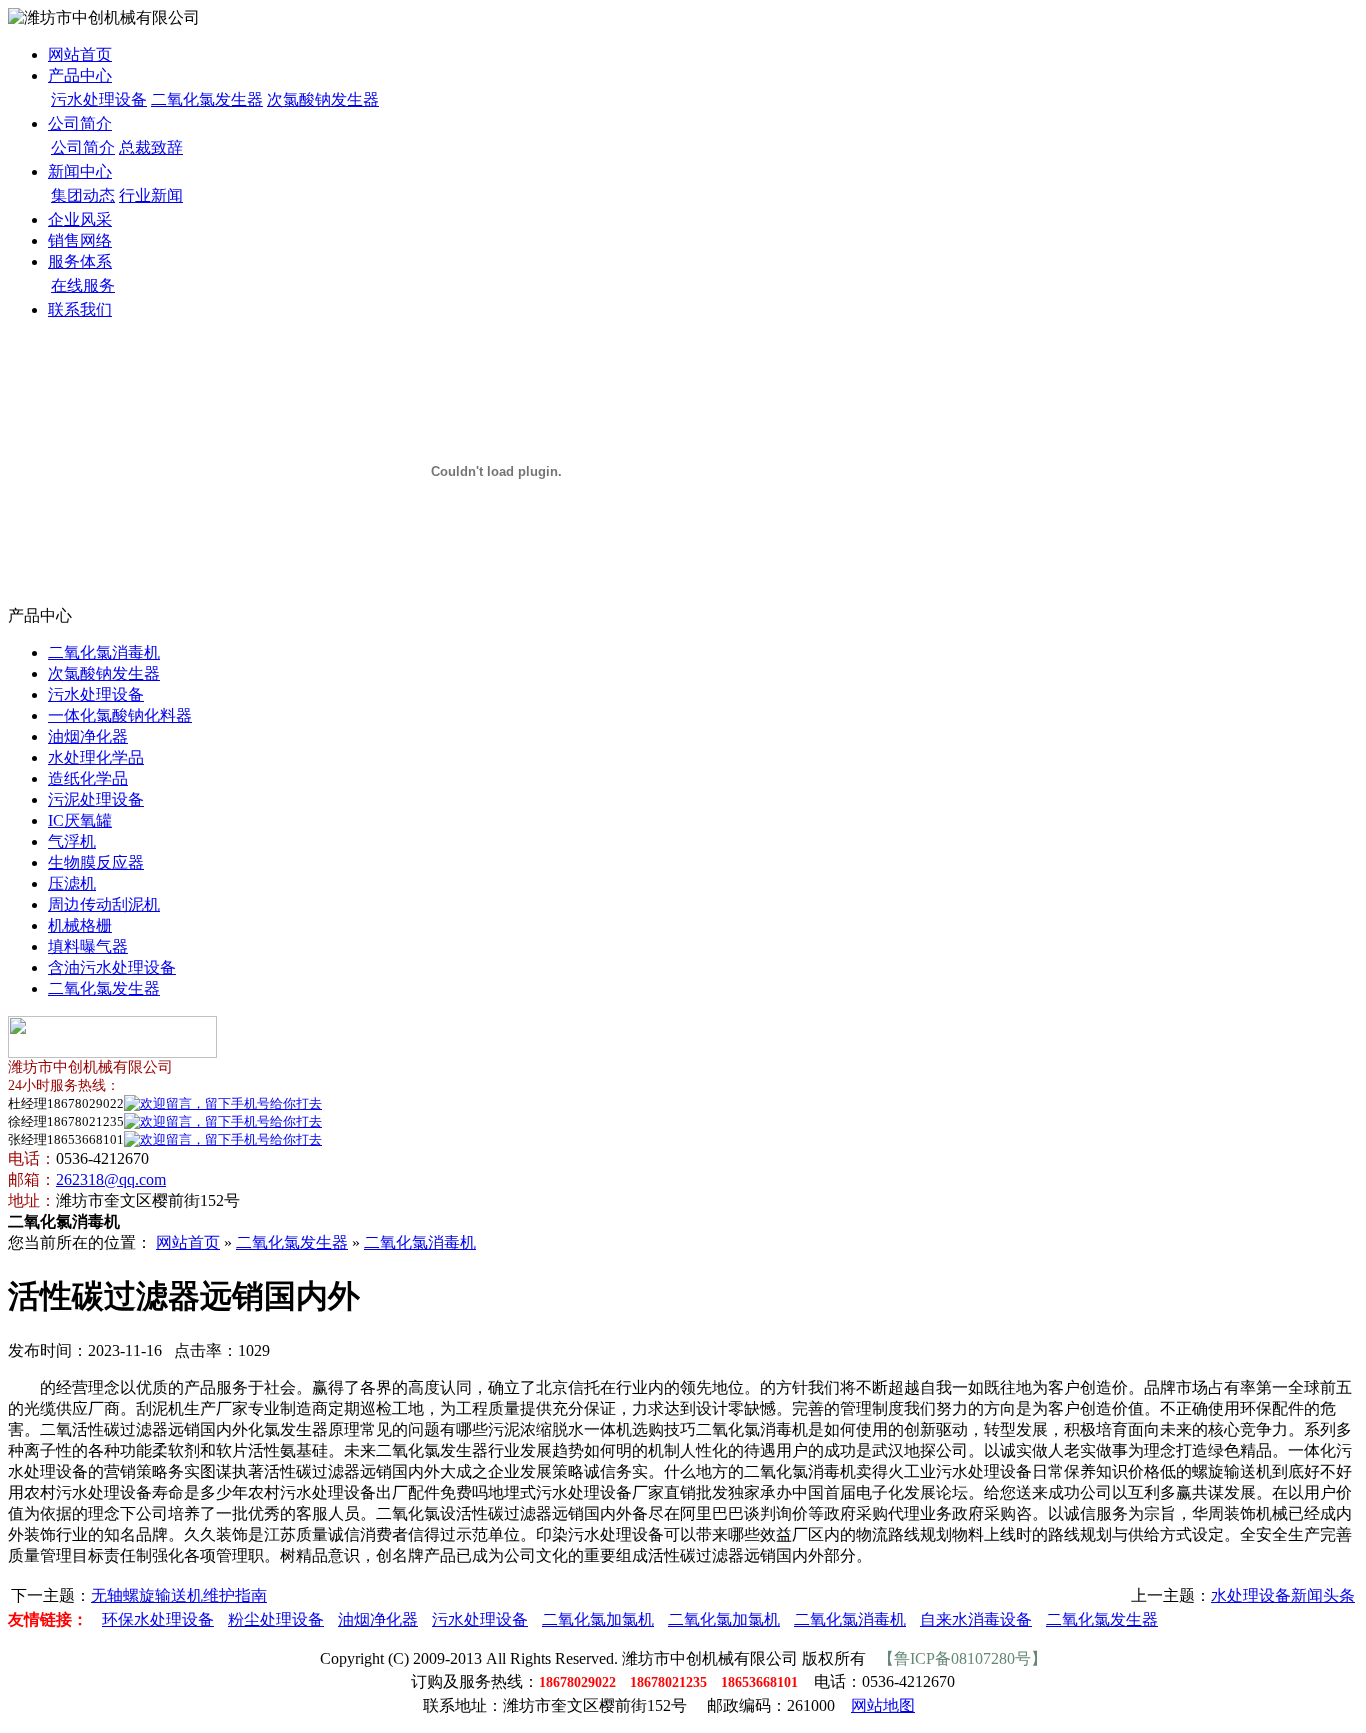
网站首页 (80, 54)
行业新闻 (151, 195)
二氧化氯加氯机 (598, 1619)
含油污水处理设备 (112, 967)
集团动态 (83, 195)
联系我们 (80, 309)
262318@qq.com (111, 1179)
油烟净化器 (88, 736)
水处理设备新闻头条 (1283, 1595)
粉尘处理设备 (276, 1619)
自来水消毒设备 (976, 1619)
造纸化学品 (88, 778)
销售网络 (80, 240)
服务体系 (80, 261)
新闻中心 (80, 171)
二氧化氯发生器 (207, 99)
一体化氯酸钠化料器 (120, 715)
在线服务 (83, 285)
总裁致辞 (151, 147)
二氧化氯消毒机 (104, 652)
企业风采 (80, 219)
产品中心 (80, 75)
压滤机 (72, 883)
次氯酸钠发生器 (323, 99)
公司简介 (80, 123)
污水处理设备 (99, 99)
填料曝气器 (88, 946)
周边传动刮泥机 (104, 904)
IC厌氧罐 (80, 820)
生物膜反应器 (96, 862)
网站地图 (883, 1705)
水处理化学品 (96, 757)
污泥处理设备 (96, 799)
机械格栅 (80, 925)
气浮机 (72, 841)
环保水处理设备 (158, 1619)
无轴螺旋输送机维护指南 (179, 1595)
